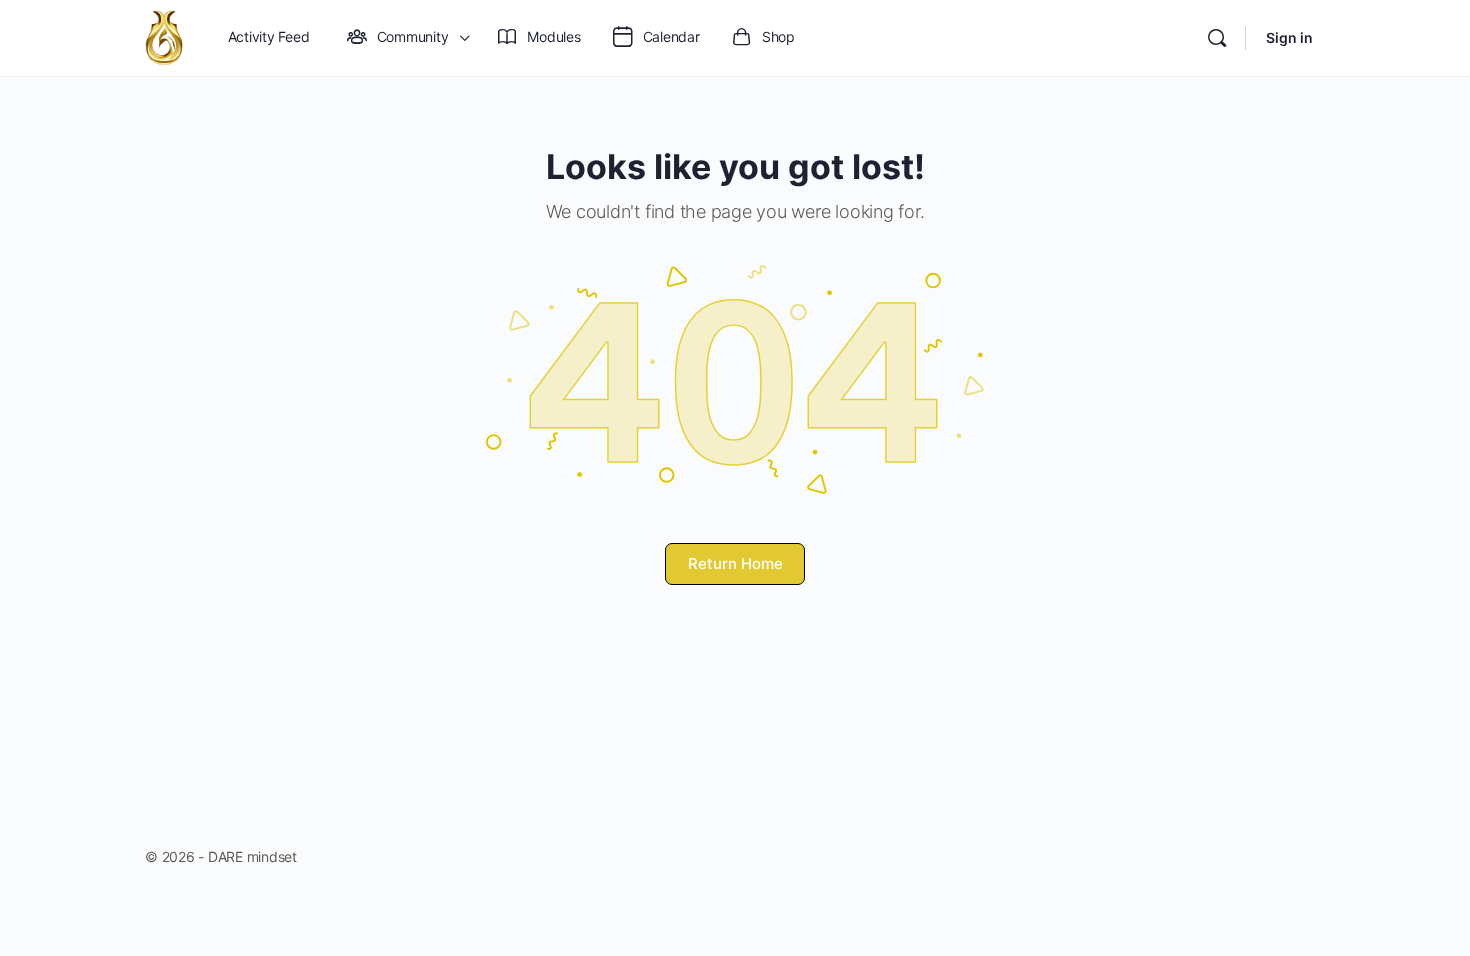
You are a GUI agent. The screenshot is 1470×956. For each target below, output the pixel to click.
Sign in (1289, 37)
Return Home (735, 563)
